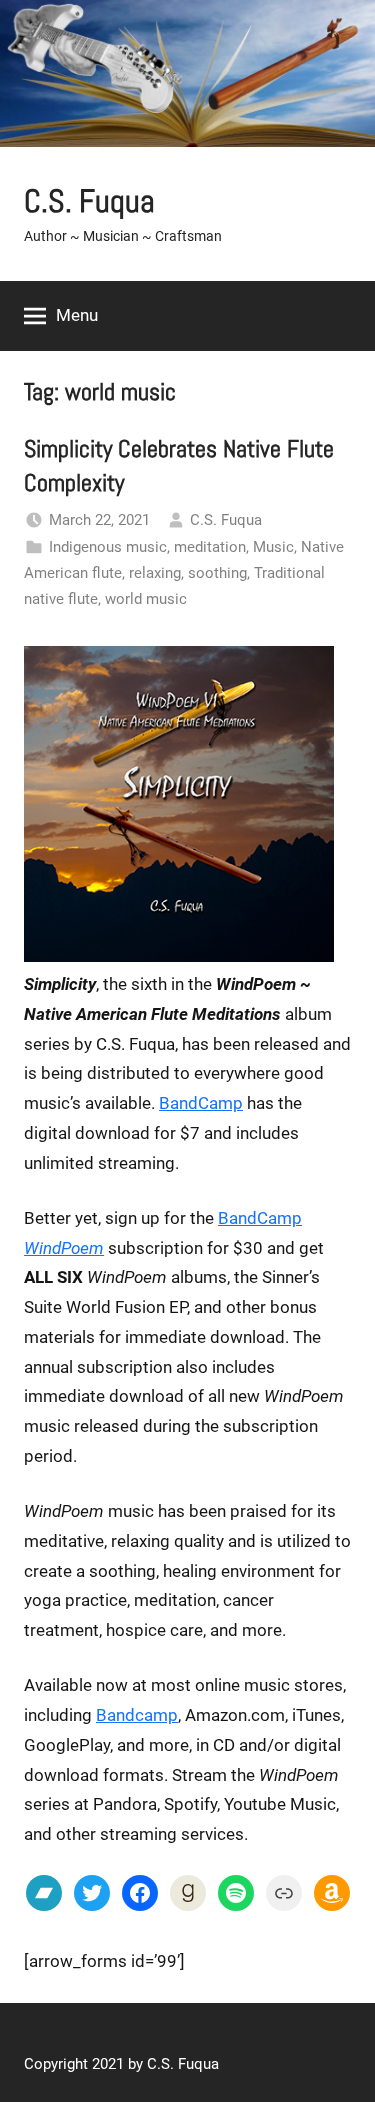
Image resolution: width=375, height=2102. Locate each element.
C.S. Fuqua (89, 201)
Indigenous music (108, 547)
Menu (77, 315)
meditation (210, 547)
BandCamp (201, 1103)
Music (273, 547)
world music (146, 599)
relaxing (155, 573)
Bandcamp (137, 1715)
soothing (217, 573)
